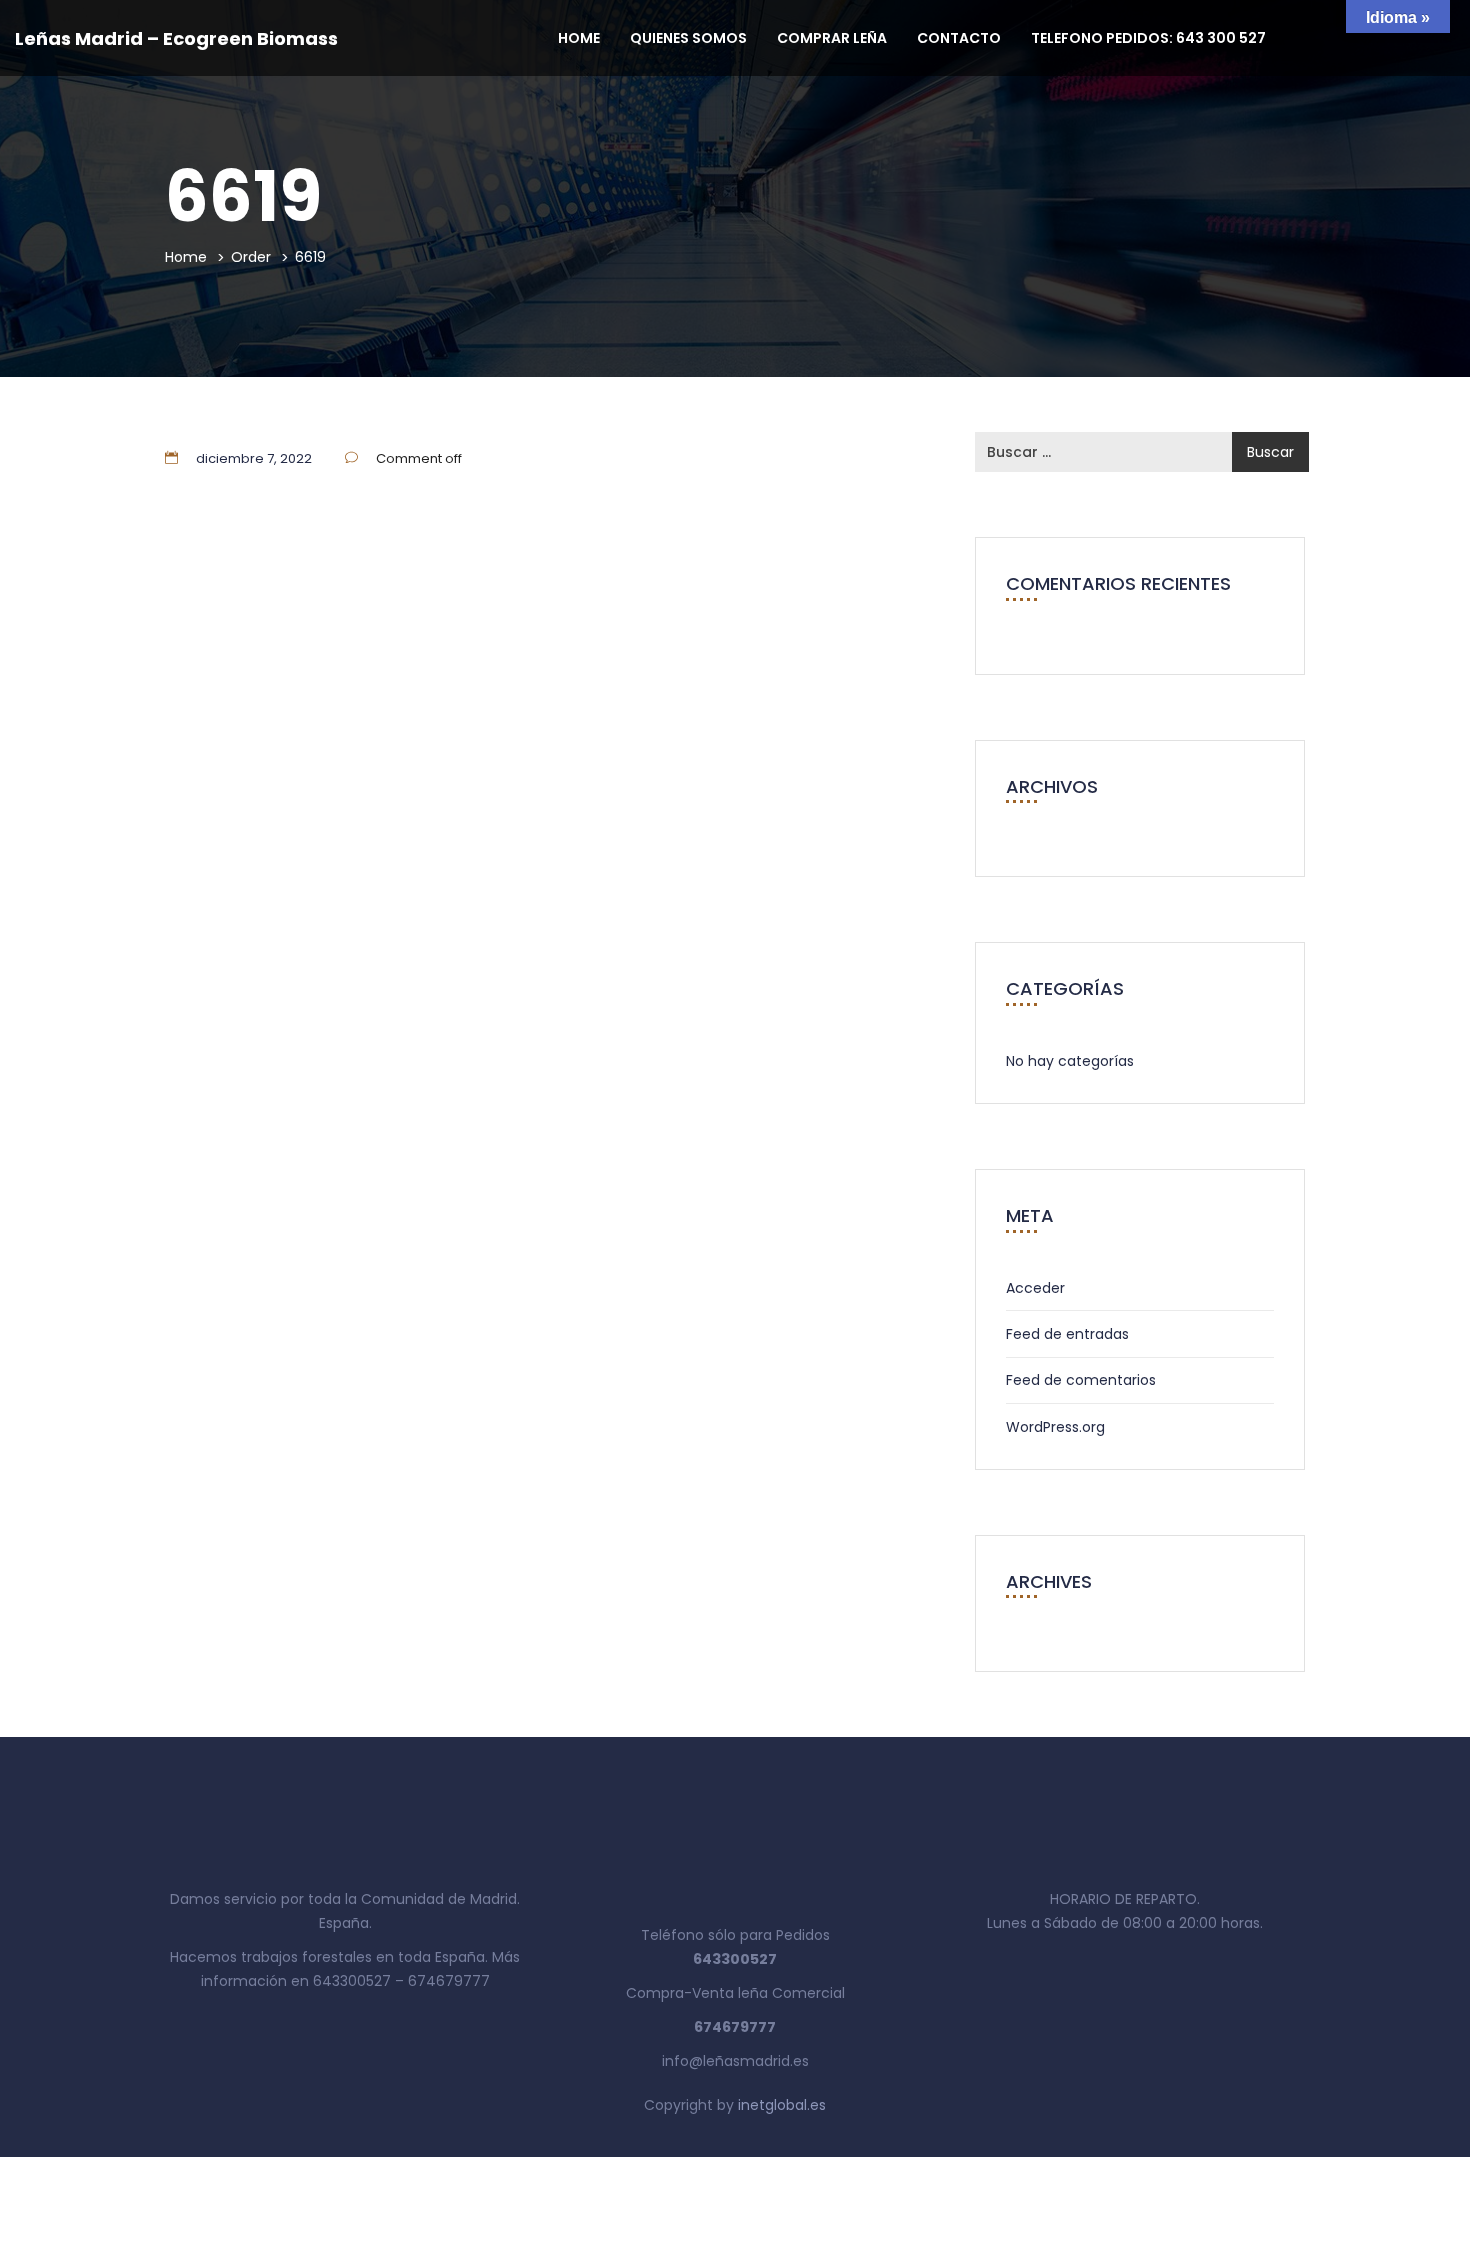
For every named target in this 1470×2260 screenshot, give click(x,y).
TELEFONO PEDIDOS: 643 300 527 (1148, 38)
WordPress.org (1055, 1427)
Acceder (1035, 1288)
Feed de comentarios (1081, 1380)
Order (251, 257)
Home (579, 38)
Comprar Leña (832, 38)
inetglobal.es (782, 2105)
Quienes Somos (688, 38)
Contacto (959, 38)
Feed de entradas (1067, 1334)
